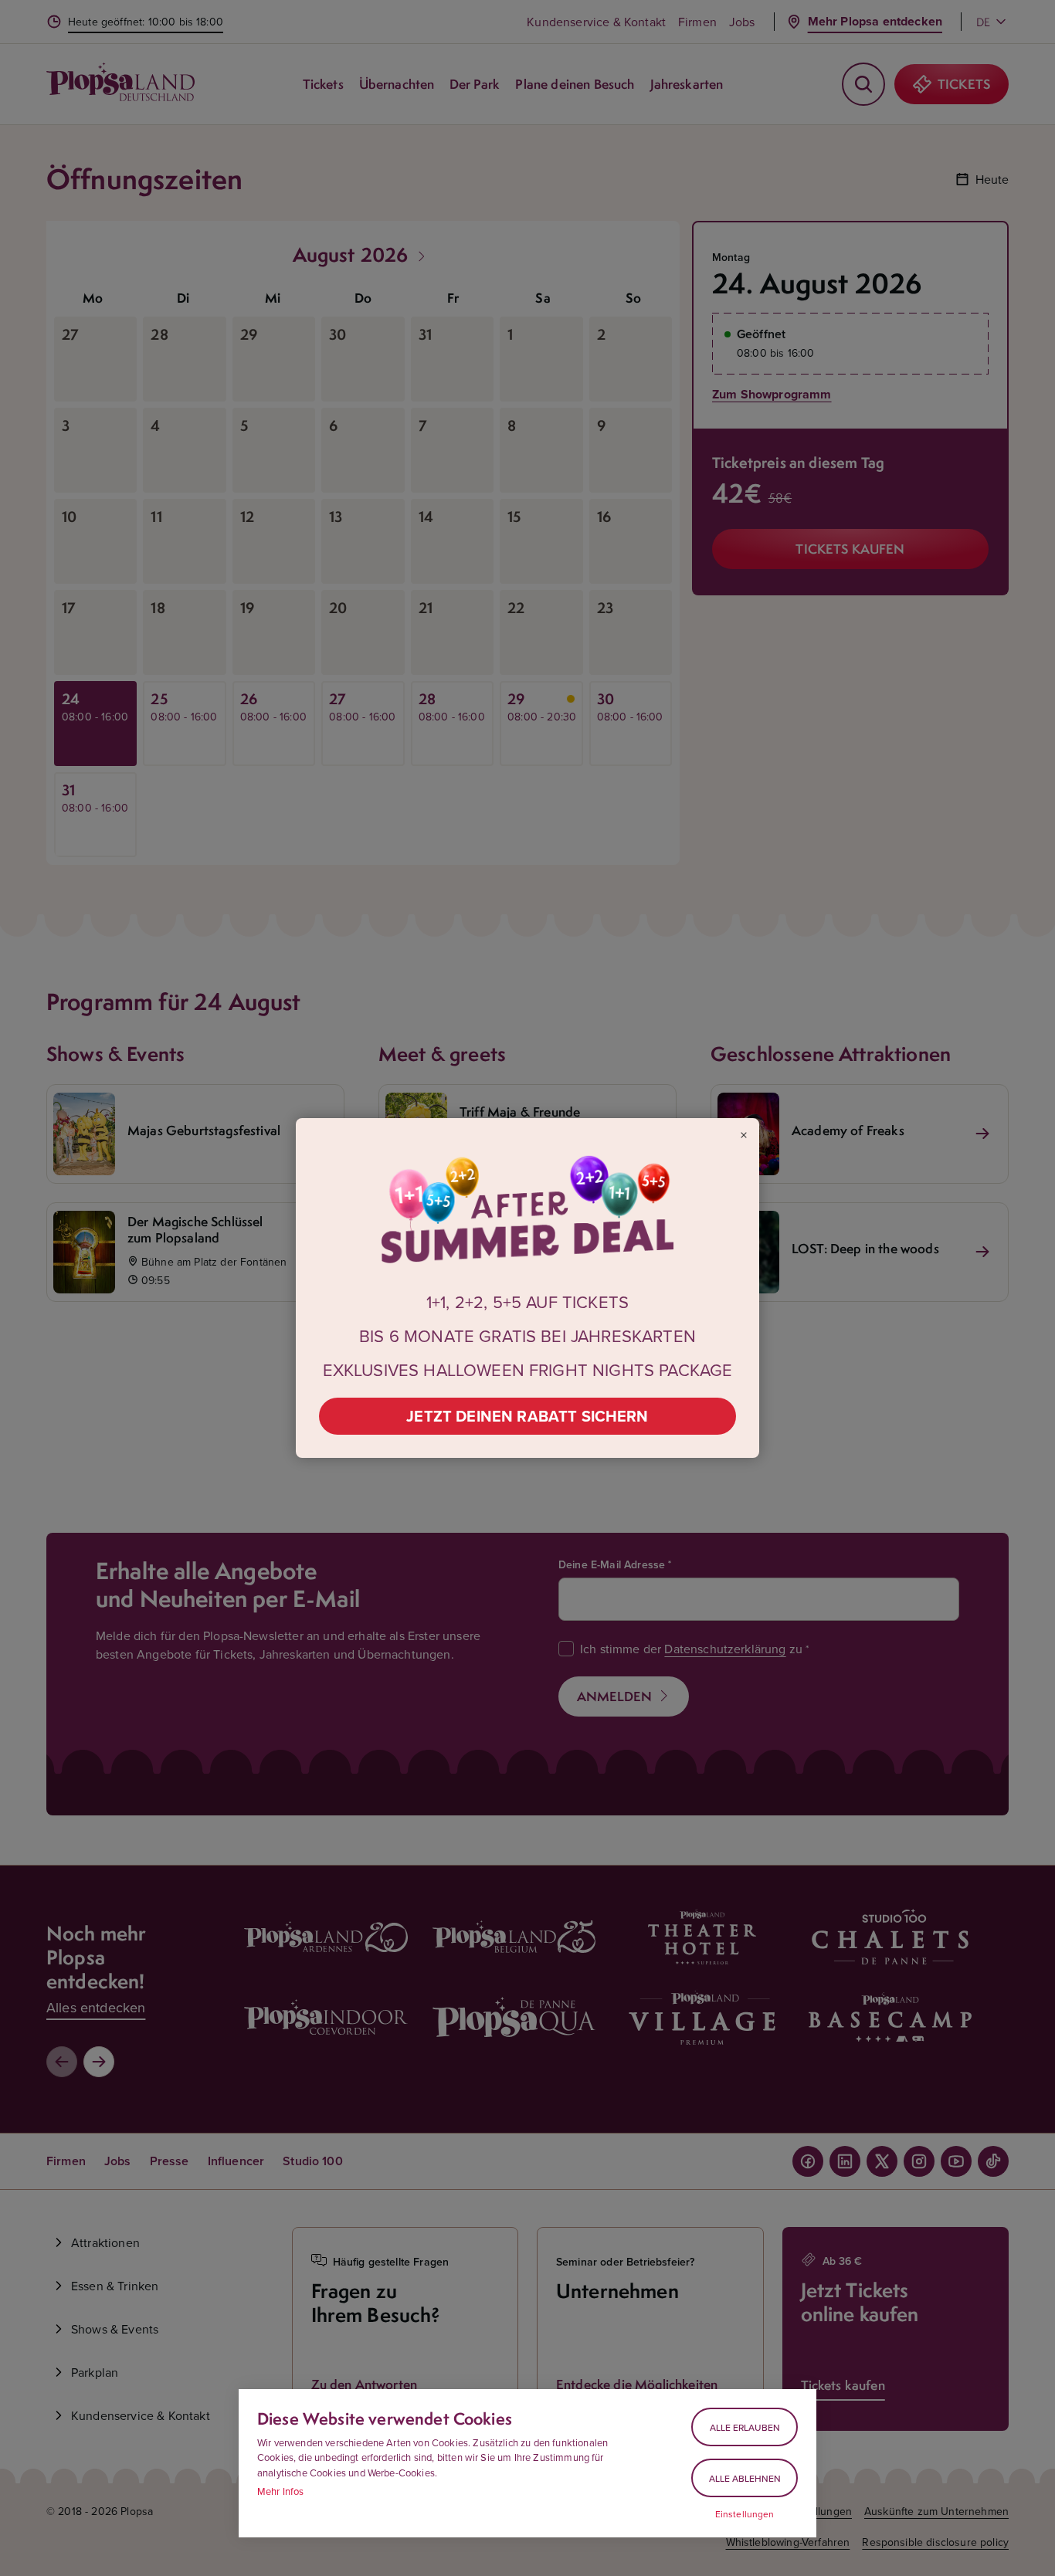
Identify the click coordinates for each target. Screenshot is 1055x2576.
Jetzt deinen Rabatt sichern (527, 1416)
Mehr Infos (281, 2491)
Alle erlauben (745, 2427)
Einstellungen (745, 2514)
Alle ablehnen (745, 2478)
